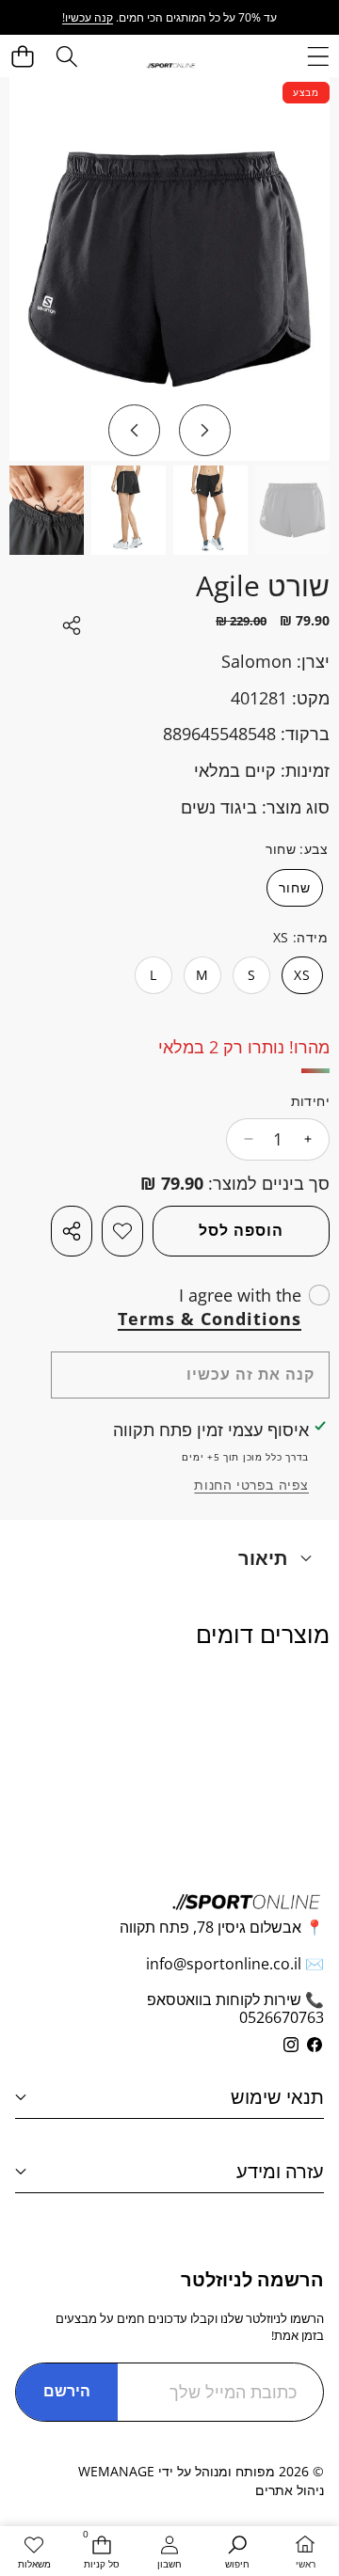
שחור (295, 887)
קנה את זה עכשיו (250, 1374)
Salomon (257, 661)
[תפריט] (318, 56)
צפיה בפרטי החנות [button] (251, 1485)
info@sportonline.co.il (224, 1964)
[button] (23, 56)
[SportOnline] (171, 64)
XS (302, 975)
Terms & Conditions (210, 1319)
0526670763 (282, 2017)
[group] (292, 510)
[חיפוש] (66, 56)
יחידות (310, 1101)
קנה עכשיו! (88, 17)
